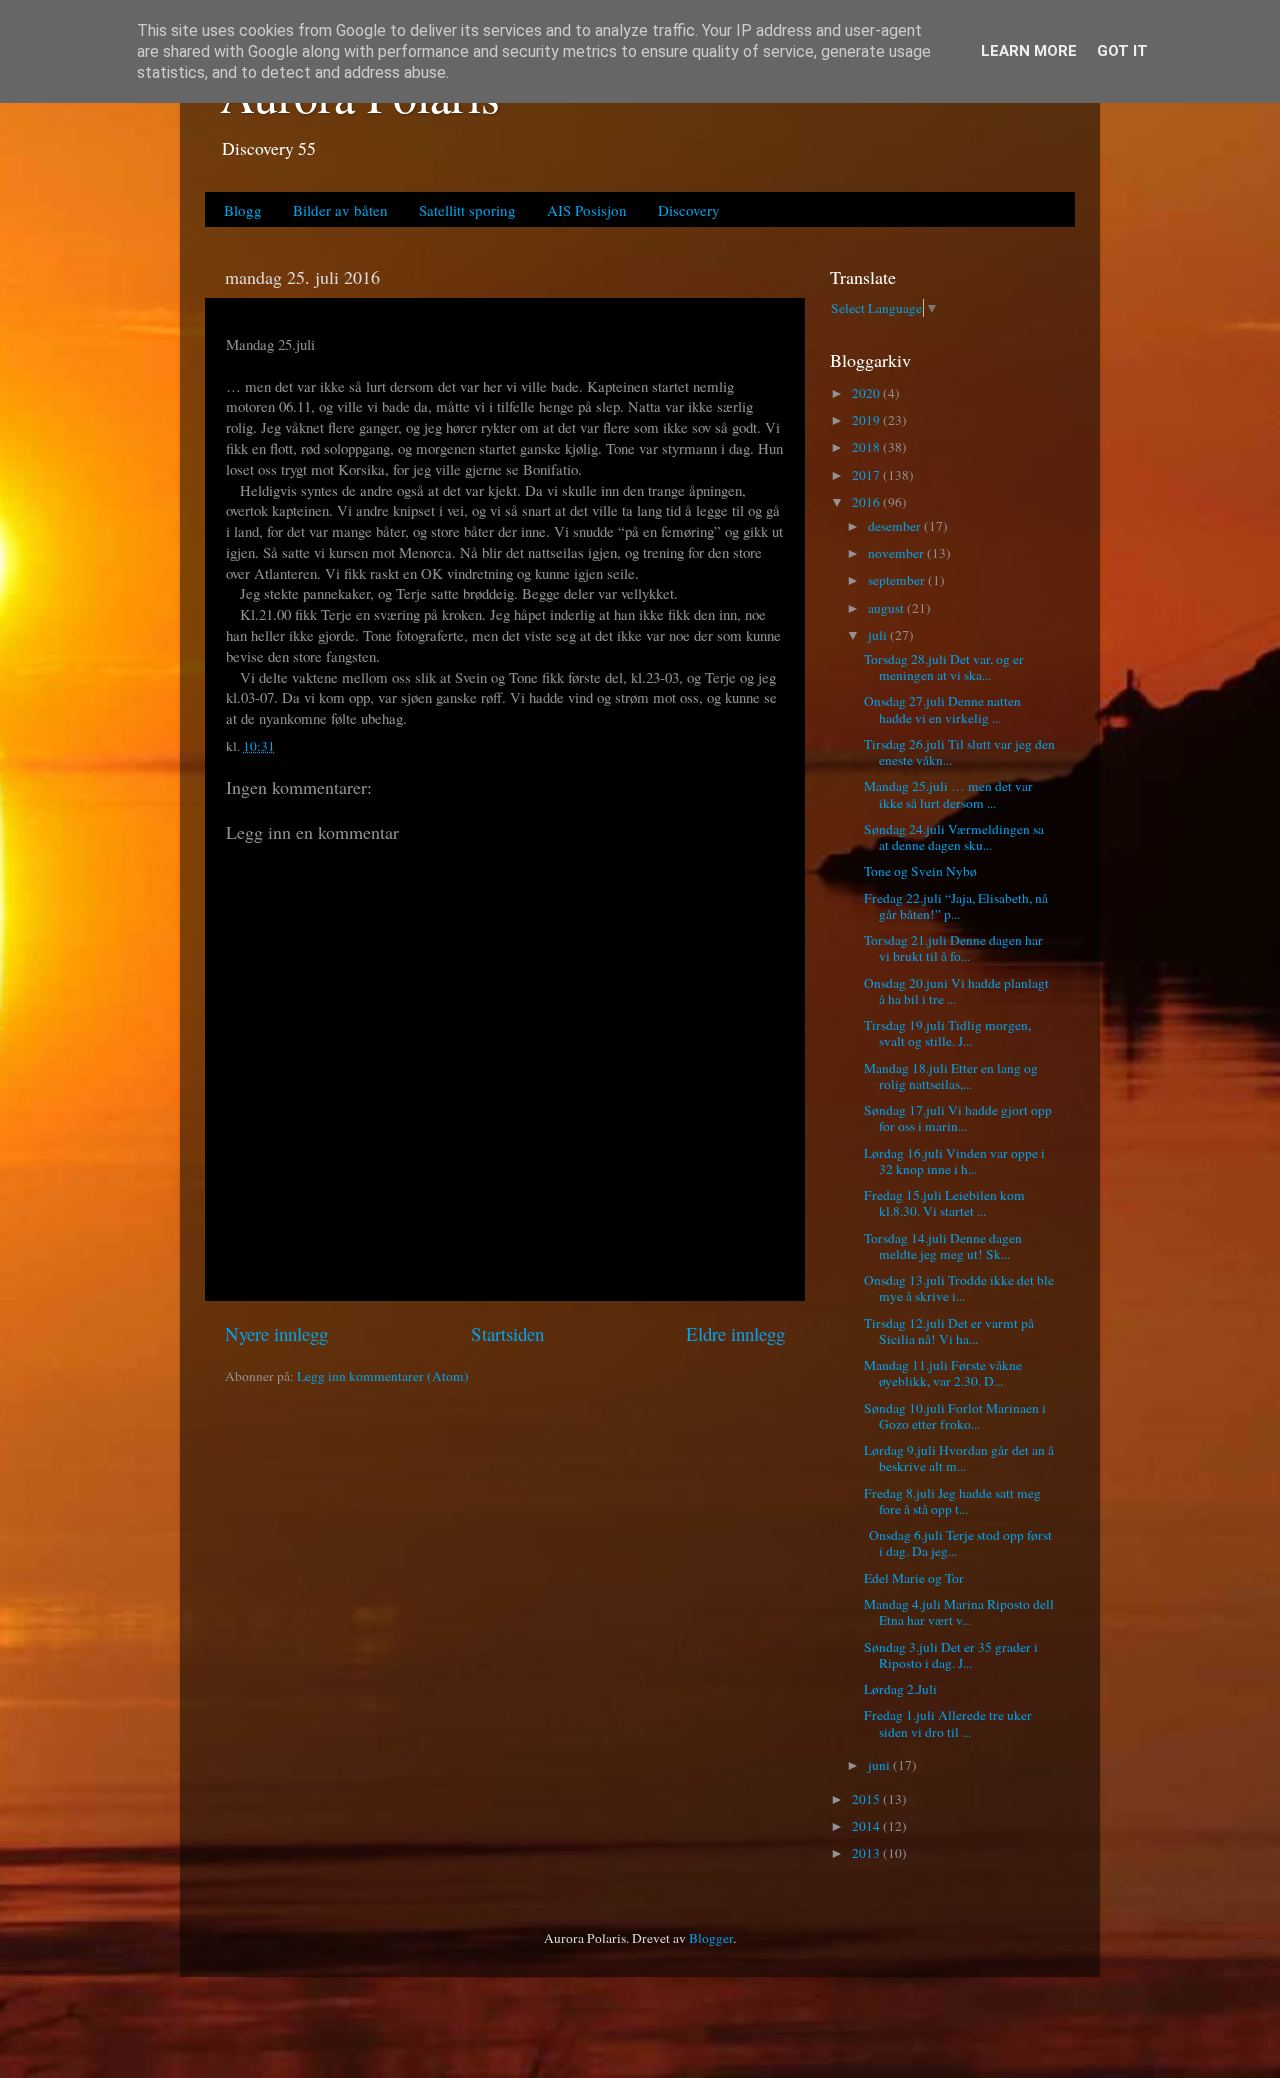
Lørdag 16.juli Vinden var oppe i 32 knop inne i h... (954, 1161)
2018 (867, 447)
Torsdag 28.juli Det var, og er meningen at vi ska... (944, 667)
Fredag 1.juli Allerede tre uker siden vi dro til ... (948, 1723)
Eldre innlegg (735, 1333)
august (887, 608)
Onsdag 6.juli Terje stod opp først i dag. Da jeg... (958, 1543)
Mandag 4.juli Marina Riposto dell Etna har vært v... (959, 1612)
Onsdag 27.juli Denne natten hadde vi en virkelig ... (942, 709)
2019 (867, 420)
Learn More (1029, 51)
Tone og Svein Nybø (920, 871)
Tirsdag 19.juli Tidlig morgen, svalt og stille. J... (947, 1033)
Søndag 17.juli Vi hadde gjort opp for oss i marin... (958, 1118)
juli (879, 635)
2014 (867, 1826)
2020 (867, 393)
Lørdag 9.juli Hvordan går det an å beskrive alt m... (959, 1458)
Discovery (689, 210)
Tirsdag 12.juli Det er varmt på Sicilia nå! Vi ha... (949, 1331)
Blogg (243, 210)
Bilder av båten (340, 210)
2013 (867, 1853)
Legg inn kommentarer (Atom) (383, 1376)
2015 (867, 1799)
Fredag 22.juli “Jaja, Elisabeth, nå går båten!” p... (956, 906)
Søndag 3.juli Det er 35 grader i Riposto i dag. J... (951, 1655)
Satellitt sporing (467, 210)
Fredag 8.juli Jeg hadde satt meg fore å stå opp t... (952, 1501)
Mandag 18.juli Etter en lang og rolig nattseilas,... (951, 1076)
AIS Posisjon (587, 210)
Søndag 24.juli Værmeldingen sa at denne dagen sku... (954, 837)
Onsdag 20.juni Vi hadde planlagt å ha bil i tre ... (956, 991)
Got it (1122, 51)
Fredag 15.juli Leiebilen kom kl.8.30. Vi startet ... (944, 1203)
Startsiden (507, 1333)
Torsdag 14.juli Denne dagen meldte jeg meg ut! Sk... (943, 1246)
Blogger (711, 1938)
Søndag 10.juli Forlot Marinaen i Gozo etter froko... (955, 1416)
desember (896, 526)
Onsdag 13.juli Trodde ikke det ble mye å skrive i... (959, 1288)
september (898, 580)
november (897, 553)
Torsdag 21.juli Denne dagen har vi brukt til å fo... (953, 948)
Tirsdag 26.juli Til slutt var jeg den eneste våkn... (959, 752)
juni (880, 1765)
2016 (867, 502)
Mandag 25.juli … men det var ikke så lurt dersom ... (948, 794)
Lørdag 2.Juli (900, 1689)
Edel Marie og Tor (914, 1578)
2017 (867, 475)
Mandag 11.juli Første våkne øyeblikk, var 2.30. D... (943, 1373)
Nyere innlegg (276, 1333)
